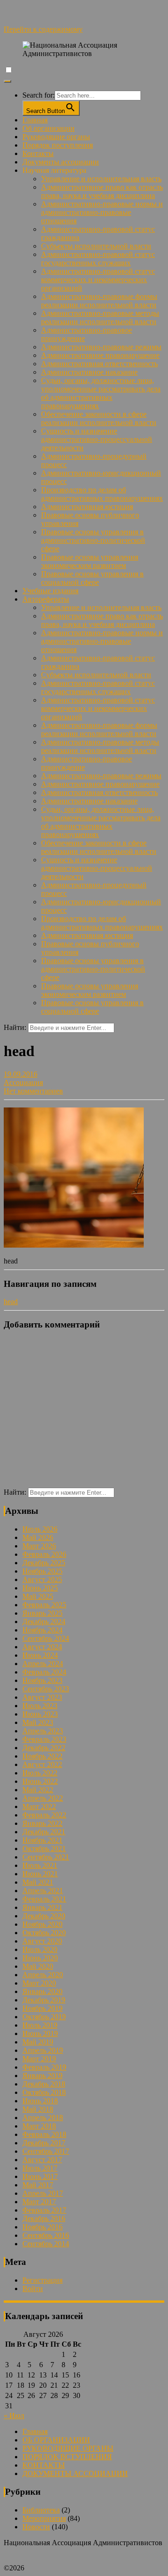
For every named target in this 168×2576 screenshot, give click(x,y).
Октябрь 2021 (44, 1849)
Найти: (15, 1027)
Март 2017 (39, 2202)
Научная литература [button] (54, 170)
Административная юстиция (87, 507)
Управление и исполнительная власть (101, 179)
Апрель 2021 (43, 1891)
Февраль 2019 (44, 2067)
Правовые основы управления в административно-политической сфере (93, 540)
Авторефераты (46, 599)
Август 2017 (42, 2160)
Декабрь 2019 (44, 2000)
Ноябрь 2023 (42, 1680)
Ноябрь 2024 (42, 1630)
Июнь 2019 (40, 2033)
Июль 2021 (40, 1865)
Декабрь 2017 (44, 2143)
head (11, 1302)
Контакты (38, 153)
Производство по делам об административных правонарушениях (102, 494)
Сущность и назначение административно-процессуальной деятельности (97, 439)
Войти (33, 2289)
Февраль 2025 (44, 1605)
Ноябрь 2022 (42, 1756)
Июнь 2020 (40, 1958)
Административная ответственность (99, 364)
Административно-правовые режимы (101, 347)
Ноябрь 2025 (42, 1571)
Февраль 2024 (44, 1672)
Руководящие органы (56, 137)
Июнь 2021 (40, 1874)
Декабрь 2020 (44, 1916)
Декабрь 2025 (44, 1563)
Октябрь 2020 (44, 1933)
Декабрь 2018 (44, 2084)
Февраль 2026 (44, 1554)
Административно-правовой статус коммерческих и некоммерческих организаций (98, 280)
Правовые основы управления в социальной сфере (92, 578)
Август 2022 (42, 1764)
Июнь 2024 (40, 1655)
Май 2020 (38, 1966)
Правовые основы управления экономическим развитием (90, 561)
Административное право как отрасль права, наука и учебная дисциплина (102, 191)
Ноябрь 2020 (42, 1924)
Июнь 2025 (40, 1588)
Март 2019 (39, 2059)
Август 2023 (42, 1697)
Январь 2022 (42, 1823)
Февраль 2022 (44, 1815)
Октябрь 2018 (44, 2092)
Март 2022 (39, 1806)
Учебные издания (50, 591)
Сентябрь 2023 (46, 1689)
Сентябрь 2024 (46, 1638)
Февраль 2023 (44, 1739)
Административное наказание (89, 372)
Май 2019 (38, 2042)
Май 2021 (38, 1882)
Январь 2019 (42, 2076)
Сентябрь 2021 (46, 1857)
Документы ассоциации (61, 162)
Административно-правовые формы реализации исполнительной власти (99, 301)
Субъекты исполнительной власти (96, 246)
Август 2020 (42, 1941)
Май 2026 (38, 1537)
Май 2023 (38, 1722)
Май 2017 (38, 2185)
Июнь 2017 (40, 2176)
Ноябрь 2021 (42, 1840)
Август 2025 (42, 1579)
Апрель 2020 (43, 1975)
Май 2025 (38, 1596)
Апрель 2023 (43, 1731)
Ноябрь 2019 (42, 2008)
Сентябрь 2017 (46, 2151)
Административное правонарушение (100, 355)
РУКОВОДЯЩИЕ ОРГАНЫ (68, 2448)
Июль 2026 (40, 1529)
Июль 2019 (40, 2025)
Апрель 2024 (43, 1664)
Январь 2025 (42, 1613)
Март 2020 (39, 1983)
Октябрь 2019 (44, 2017)
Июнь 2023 (40, 1714)
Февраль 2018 (44, 2134)
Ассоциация (23, 1082)
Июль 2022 (40, 1773)
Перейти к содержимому (43, 29)
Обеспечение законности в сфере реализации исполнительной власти (99, 418)
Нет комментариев (33, 1091)
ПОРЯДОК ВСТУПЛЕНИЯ (67, 2457)
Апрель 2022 (43, 1798)
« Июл (14, 2416)
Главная (35, 120)
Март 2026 (39, 1546)
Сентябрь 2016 (46, 2235)
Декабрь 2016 (44, 2218)
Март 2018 (39, 2126)
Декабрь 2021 (44, 1832)
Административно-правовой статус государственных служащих (98, 259)
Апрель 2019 (43, 2050)
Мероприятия (44, 2518)
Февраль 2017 (44, 2210)
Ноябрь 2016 (42, 2227)
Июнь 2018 (40, 2101)
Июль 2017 (40, 2168)
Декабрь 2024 (44, 1622)
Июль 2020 (40, 1949)
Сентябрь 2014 (46, 2244)
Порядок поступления (58, 145)
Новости (36, 2527)
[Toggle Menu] (7, 81)
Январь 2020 (42, 1991)
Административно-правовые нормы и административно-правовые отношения (102, 212)
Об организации (49, 128)
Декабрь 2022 (44, 1748)
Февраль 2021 (44, 1899)
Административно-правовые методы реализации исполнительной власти (100, 317)
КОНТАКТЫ (44, 2465)
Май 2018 (38, 2109)
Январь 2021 (42, 1907)
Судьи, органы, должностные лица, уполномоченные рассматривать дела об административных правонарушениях (101, 393)
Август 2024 (42, 1647)
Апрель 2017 (43, 2193)
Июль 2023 (40, 1706)
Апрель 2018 (43, 2118)
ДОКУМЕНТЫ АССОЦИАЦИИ (75, 2473)
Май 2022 (38, 1790)
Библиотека (41, 2510)
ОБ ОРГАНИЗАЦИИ (56, 2440)
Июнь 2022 (40, 1781)
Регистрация (42, 2280)
